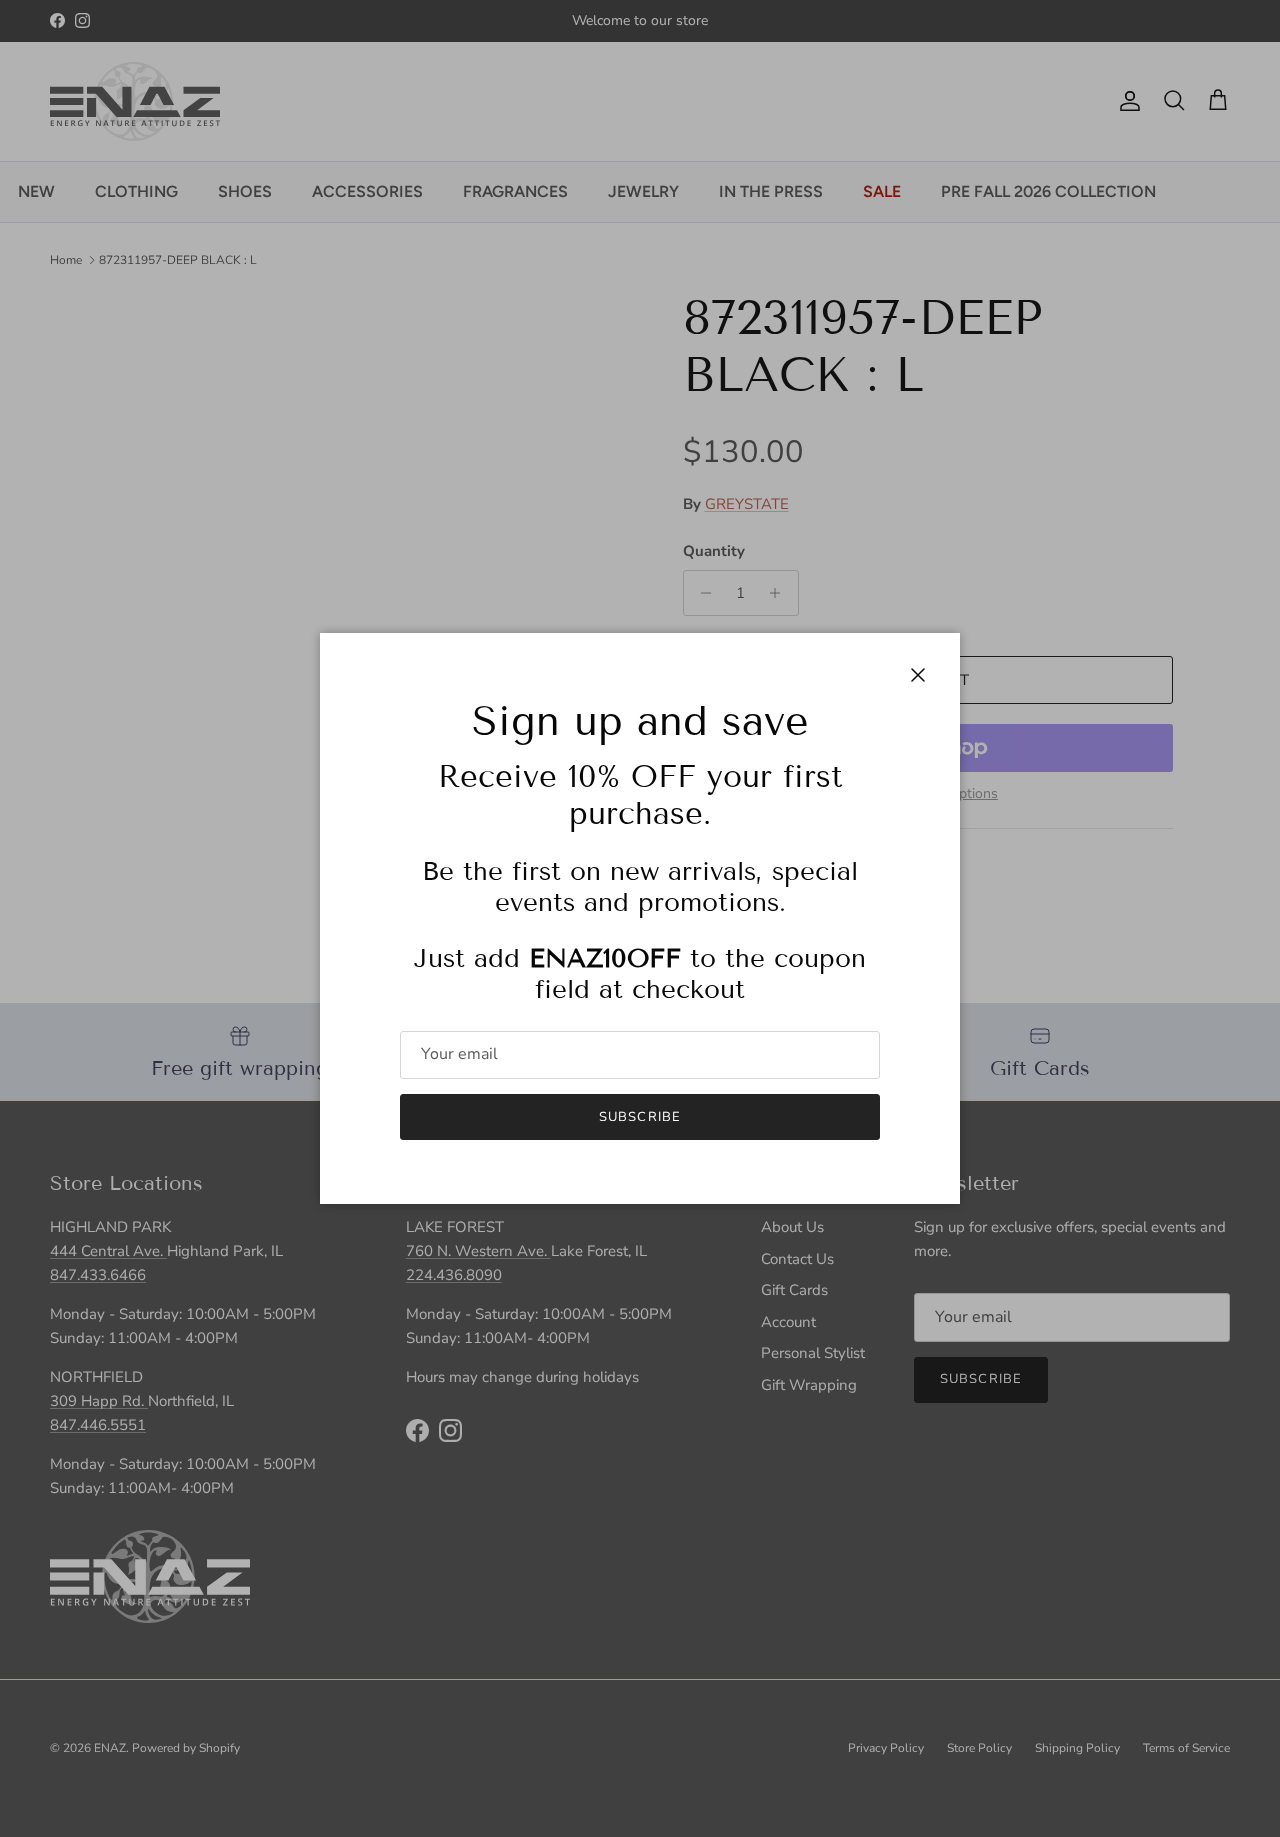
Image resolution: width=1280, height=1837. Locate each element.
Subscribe (639, 1117)
